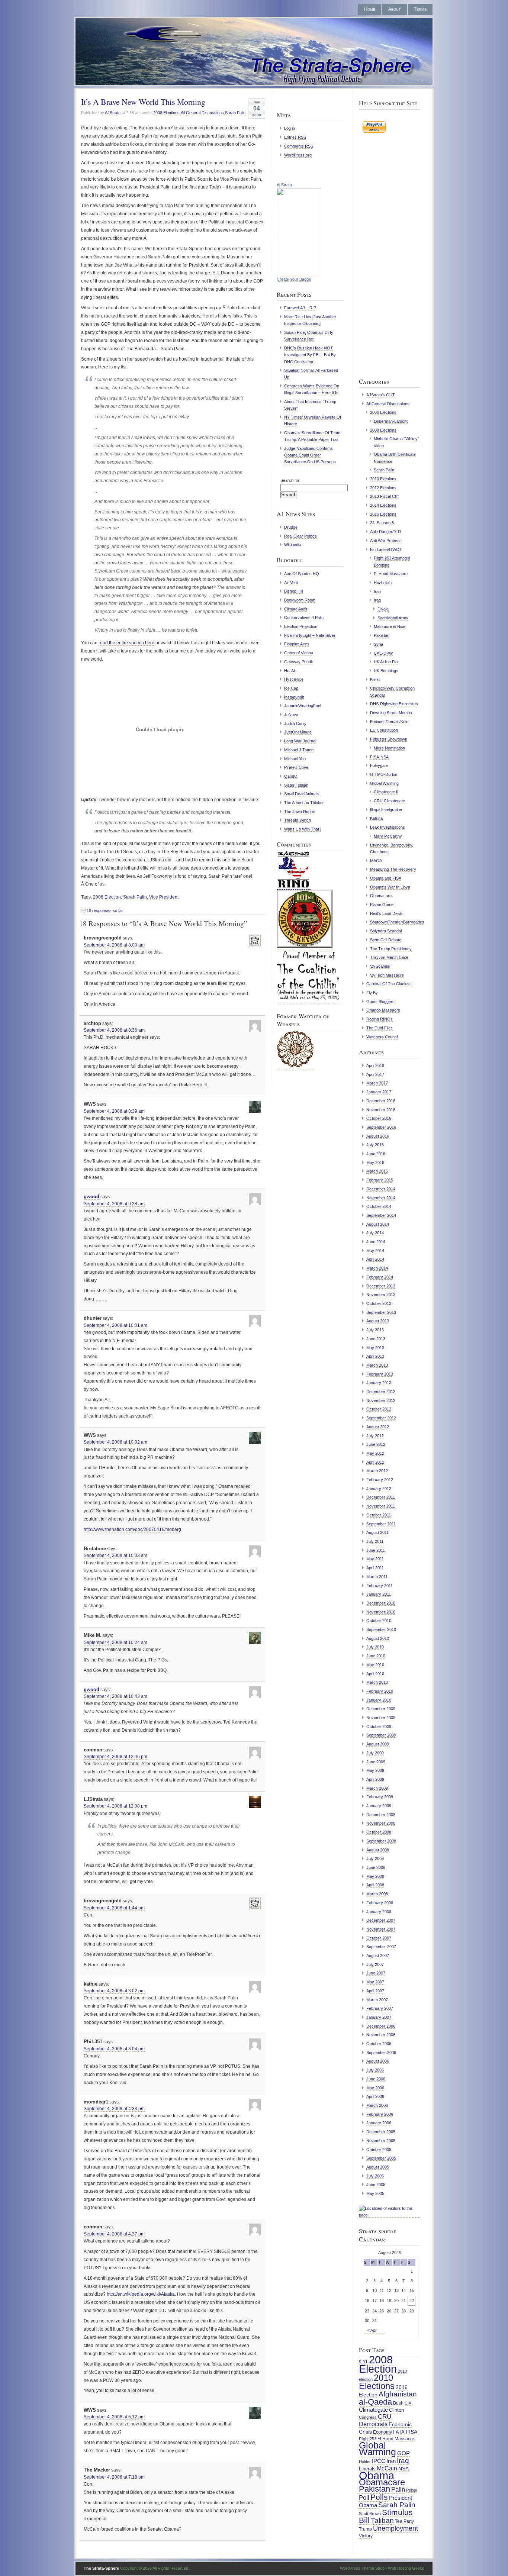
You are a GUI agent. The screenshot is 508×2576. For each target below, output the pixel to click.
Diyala (383, 609)
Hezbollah (383, 583)
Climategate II (386, 792)
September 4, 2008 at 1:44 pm (114, 1908)
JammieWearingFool (303, 706)
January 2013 (379, 1383)
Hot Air (290, 671)
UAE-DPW (383, 653)
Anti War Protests (386, 541)
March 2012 (377, 1471)
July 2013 (375, 1330)
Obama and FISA (386, 878)
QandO (291, 776)
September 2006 (381, 2053)
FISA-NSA (379, 757)
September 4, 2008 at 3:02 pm (114, 1991)
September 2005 (381, 2158)
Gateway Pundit (298, 662)
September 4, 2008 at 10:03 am (115, 1555)
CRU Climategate (389, 801)
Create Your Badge (294, 279)
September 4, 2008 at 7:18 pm (114, 2477)
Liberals (367, 2469)
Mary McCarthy (388, 836)
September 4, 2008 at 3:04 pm (114, 2049)
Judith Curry (295, 723)
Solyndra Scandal (386, 931)
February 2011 (380, 1586)
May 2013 (375, 1348)
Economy (382, 2432)
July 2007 (375, 1964)
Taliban (382, 2520)
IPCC (379, 2461)
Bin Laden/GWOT (386, 549)
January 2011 (379, 1594)
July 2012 (375, 1436)
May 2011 (375, 1559)
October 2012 (379, 1409)
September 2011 (381, 1524)
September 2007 (381, 1947)
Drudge (291, 527)
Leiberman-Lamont (391, 421)
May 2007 (375, 1982)
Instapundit (294, 697)
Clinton (396, 2410)
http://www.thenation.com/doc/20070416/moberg (132, 1529)
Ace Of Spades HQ (302, 574)
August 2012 (378, 1427)
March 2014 (377, 1268)
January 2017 (379, 1092)
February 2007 (380, 2008)
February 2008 (380, 1903)
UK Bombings (386, 671)
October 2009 (379, 1727)
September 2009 (381, 1735)
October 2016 (379, 1118)
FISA (411, 2432)
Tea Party (404, 2521)
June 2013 (376, 1339)
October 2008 (379, 1832)
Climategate (373, 2410)
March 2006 (377, 2105)
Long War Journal (300, 741)
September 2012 (381, 1418)
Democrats (373, 2424)
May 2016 (375, 1163)
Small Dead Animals (302, 794)
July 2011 (375, 1541)
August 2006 (378, 2061)
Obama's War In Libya (390, 887)
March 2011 (377, 1577)
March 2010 (377, 1682)
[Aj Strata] (299, 274)
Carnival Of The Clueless (389, 984)
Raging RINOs (380, 1019)
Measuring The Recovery (393, 869)
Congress (368, 2417)
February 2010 (380, 1691)
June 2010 (376, 1656)
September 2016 (381, 1127)
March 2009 (377, 1788)
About (395, 9)
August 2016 (378, 1136)
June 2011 (376, 1550)
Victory (366, 2536)
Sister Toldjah (296, 785)
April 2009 (375, 1779)
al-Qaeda (375, 2402)
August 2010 (378, 1638)
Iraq (377, 600)
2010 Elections (383, 479)
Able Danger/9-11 (386, 532)
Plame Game (382, 905)
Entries (295, 137)
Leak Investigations (388, 827)
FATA (399, 2432)
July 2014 (375, 1233)
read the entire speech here (126, 643)
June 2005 (376, 2185)
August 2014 (378, 1224)
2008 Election (107, 897)
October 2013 (379, 1303)
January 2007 (379, 2017)
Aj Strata (284, 185)
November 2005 (381, 2141)
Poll (364, 2498)
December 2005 (381, 2132)
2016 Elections (383, 514)
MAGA (376, 861)
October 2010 (379, 1621)
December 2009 (381, 1709)
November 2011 (381, 1506)
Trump (365, 2529)
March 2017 (377, 1083)
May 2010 (375, 1665)
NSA (403, 2469)
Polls (379, 2497)
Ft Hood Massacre (391, 574)
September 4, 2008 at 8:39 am (114, 1111)
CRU (385, 2417)
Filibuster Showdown (389, 739)
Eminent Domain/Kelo (389, 722)
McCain (387, 2468)
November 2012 (381, 1400)
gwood (91, 1197)
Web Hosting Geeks (406, 2568)
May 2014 (375, 1251)
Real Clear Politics (300, 536)
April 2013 (375, 1356)
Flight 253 (368, 2439)
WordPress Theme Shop (362, 2568)
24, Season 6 (382, 523)
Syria (378, 644)
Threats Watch (298, 820)
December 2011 (381, 1497)
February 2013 (380, 1374)
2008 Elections (166, 113)
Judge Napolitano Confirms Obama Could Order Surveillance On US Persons (310, 455)
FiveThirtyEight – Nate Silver (310, 635)
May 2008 (375, 1876)
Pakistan (382, 635)
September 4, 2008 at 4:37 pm (114, 2234)
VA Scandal (380, 966)
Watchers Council (382, 1037)
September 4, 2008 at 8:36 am (114, 1030)
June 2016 (376, 1154)
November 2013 (381, 1295)
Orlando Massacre (383, 1010)
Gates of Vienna (299, 653)
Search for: (290, 480)
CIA (408, 2403)
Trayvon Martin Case (389, 957)
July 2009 (375, 1753)
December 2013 (381, 1286)
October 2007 (379, 1938)
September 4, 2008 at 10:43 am (115, 1696)
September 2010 (381, 1629)
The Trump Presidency (391, 949)
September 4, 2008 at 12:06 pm (115, 1757)
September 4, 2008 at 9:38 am (114, 1204)
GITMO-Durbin (384, 774)
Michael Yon (295, 759)
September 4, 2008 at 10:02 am (115, 1442)
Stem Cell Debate (386, 940)
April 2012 (375, 1462)
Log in (290, 128)
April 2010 (375, 1674)
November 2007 (381, 1929)
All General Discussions (202, 113)
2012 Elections (383, 488)
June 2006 (376, 2079)
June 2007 (376, 1973)
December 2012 (381, 1392)
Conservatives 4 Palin (304, 618)
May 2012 (375, 1453)
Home (370, 9)
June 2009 (376, 1762)
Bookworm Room (300, 600)
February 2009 (380, 1797)
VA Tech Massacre (387, 975)
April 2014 (375, 1259)
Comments (299, 146)
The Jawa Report (300, 812)
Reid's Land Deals (386, 913)
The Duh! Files (380, 1028)
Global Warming (384, 783)
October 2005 (379, 2150)
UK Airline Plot (386, 662)
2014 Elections (383, 505)
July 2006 (375, 2070)
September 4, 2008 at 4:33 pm (114, 2109)
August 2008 (378, 1850)
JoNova (291, 715)
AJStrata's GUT (381, 395)
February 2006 (380, 2114)
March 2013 (377, 1365)
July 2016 (375, 1145)
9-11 (363, 2362)
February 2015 (380, 1180)
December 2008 (381, 1815)
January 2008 (379, 1912)
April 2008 (375, 1885)
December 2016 (381, 1101)
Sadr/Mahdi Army (393, 618)
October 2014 (379, 1206)
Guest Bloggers (380, 1002)
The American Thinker (304, 803)
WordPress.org (298, 155)
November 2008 (381, 1823)
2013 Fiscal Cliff (384, 496)
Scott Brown (370, 2514)
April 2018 (375, 1065)
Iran (377, 591)
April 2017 (375, 1074)
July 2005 (375, 2176)
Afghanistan (398, 2394)
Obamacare (381, 896)
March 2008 (377, 1894)
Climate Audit (296, 609)
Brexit (375, 680)
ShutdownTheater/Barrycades (397, 922)
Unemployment (396, 2528)
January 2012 (379, 1489)
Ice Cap (291, 688)
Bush (398, 2403)
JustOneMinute (298, 732)
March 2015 (377, 1171)
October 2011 (379, 1515)
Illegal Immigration (386, 810)
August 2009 (378, 1744)
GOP (403, 2453)
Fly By (372, 993)
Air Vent (291, 583)
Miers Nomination (389, 748)
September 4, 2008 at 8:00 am (114, 945)
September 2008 (381, 1841)
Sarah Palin (235, 113)
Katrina (376, 818)
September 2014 (381, 1215)
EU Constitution (384, 730)
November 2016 (381, 1110)
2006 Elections (383, 412)
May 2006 (375, 2088)
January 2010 (379, 1700)
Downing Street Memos (391, 713)
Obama (377, 2475)
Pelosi (411, 2490)
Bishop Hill (293, 591)
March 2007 (377, 2000)
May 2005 (375, 2193)
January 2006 (379, 2123)
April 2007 (375, 1991)
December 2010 (381, 1603)
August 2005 (378, 2167)
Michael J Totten (299, 750)
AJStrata (113, 113)
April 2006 (375, 2096)
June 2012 (376, 1444)
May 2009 (375, 1770)
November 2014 (381, 1198)
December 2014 (381, 1189)
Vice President (164, 897)
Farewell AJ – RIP (300, 308)
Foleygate (379, 765)
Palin (398, 2489)
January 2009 (379, 1806)
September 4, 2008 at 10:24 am (115, 1642)
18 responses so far (105, 910)
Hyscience (294, 679)
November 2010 (381, 1612)
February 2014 (380, 1277)
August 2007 (378, 1956)
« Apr (372, 2330)
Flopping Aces (297, 644)
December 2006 (381, 2026)
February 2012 (380, 1480)
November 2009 (381, 1718)
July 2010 (375, 1647)
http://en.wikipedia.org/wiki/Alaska (141, 2294)
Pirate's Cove (296, 767)
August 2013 (378, 1321)
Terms (420, 9)
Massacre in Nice (390, 626)
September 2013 (381, 1312)
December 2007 (381, 1920)
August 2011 (377, 1532)
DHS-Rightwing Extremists (394, 704)
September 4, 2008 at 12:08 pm (115, 1806)
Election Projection (301, 626)
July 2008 (375, 1858)
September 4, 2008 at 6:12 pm (114, 2417)
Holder (365, 2461)
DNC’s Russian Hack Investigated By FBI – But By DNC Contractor (310, 355)
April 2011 (375, 1568)
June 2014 (376, 1242)
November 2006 (381, 2035)
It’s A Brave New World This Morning (143, 102)
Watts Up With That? (303, 829)
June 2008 (376, 1867)
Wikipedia (293, 545)
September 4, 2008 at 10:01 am (115, 1325)
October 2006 (379, 2044)
